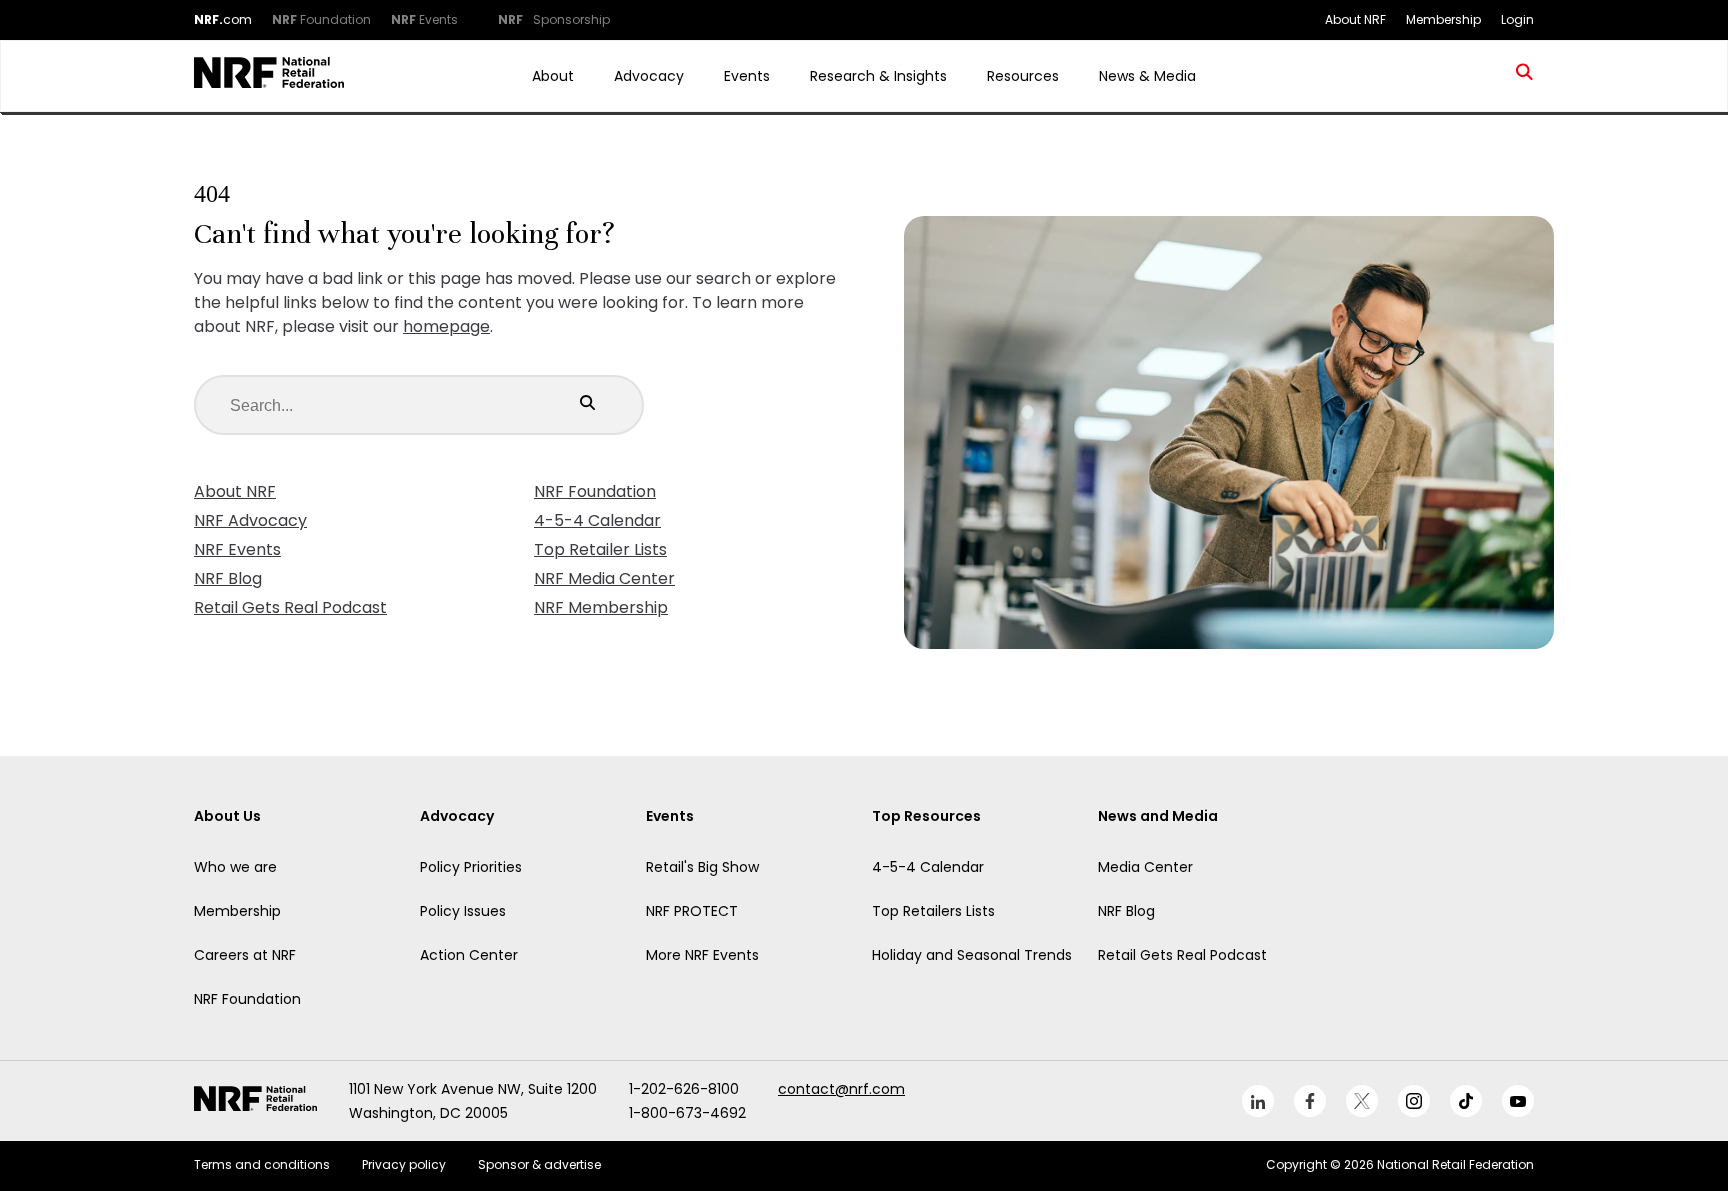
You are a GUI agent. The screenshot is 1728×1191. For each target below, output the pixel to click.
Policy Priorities (471, 867)
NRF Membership (601, 607)
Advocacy (649, 76)
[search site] (1525, 76)
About (553, 76)
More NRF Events (702, 955)
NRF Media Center (604, 578)
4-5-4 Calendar (597, 520)
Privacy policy (404, 1164)
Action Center (469, 955)
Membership (237, 911)
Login (1517, 19)
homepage (446, 326)
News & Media (1147, 76)
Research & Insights (878, 76)
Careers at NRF (245, 955)
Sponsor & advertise (539, 1164)
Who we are (235, 867)
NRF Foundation (595, 491)
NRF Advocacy (250, 520)
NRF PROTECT (692, 911)
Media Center (1145, 867)
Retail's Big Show (702, 867)
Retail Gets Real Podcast (290, 607)
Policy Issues (463, 911)
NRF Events (237, 549)
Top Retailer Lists (600, 549)
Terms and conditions (262, 1164)
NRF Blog (228, 578)
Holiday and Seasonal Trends (972, 955)
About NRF (235, 491)
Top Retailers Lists (933, 911)
